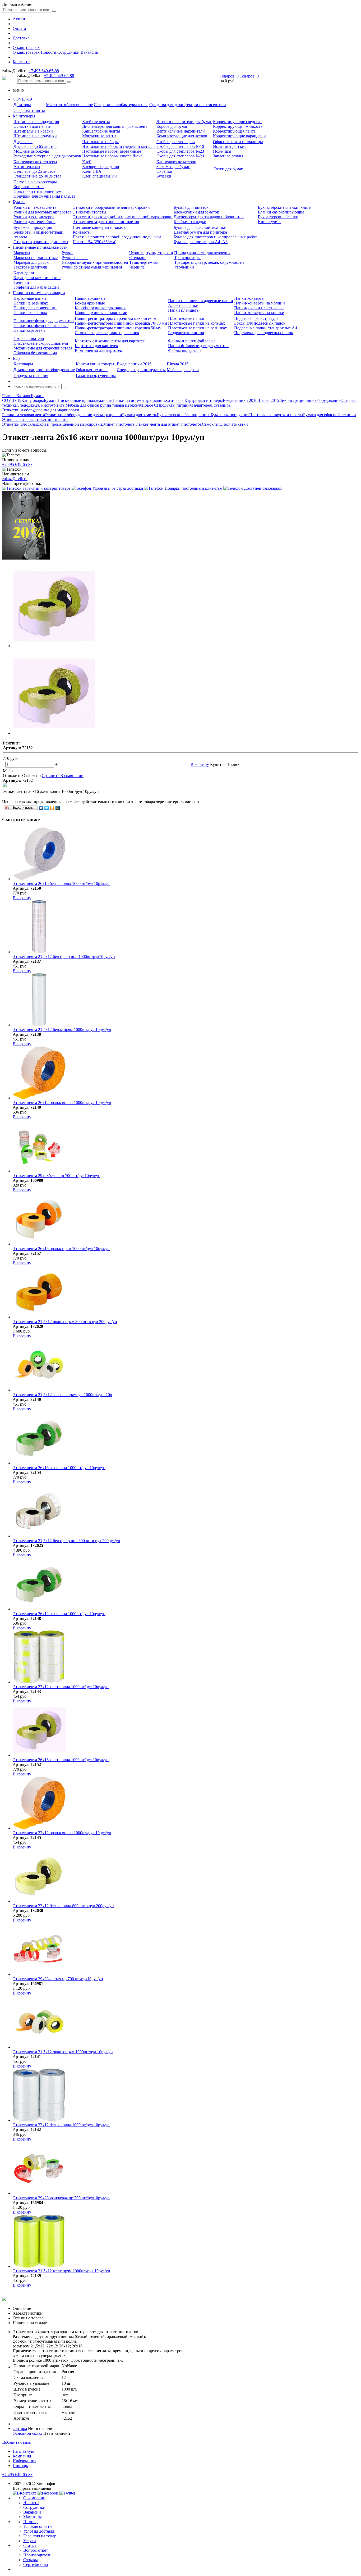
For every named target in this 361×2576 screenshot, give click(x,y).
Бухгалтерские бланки (278, 217)
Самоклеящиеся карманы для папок (107, 333)
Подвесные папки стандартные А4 (266, 328)
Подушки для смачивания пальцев (45, 196)
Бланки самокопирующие (281, 212)
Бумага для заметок (191, 207)
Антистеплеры (27, 167)
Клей (87, 162)
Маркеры (22, 253)
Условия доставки (39, 2531)
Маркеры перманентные (36, 258)
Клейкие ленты (96, 122)
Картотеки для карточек (96, 346)
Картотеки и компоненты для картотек (110, 341)
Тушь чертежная (144, 262)
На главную (23, 2451)
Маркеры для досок (31, 262)
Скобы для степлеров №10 (180, 146)
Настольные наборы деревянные (112, 151)
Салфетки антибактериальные (121, 105)
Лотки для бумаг (228, 169)
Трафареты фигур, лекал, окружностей (209, 262)
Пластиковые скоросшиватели (41, 343)
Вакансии (89, 52)
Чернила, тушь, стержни (151, 253)
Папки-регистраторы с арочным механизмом (115, 318)
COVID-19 (22, 99)
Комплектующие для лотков (182, 136)
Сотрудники (68, 52)
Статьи (30, 2545)
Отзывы (31, 2560)
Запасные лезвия (228, 156)
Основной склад (27, 2433)
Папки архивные (90, 298)
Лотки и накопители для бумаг (184, 122)
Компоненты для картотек (98, 350)
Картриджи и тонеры (95, 364)
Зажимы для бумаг (173, 167)
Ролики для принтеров (34, 217)
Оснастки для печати (33, 126)
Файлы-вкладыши (184, 350)
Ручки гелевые (75, 258)
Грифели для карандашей (36, 287)
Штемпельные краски (33, 131)
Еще (17, 358)
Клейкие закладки (190, 222)
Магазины (33, 2517)
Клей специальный (99, 176)
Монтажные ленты (99, 136)
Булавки (164, 176)
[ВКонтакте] (41, 808)
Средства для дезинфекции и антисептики (188, 105)
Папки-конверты (249, 298)
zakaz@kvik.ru (15, 479)
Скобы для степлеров (176, 142)
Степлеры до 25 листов (34, 171)
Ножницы (222, 151)
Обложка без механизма (35, 353)
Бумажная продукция (33, 227)
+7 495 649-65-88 (44, 71)
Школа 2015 (178, 364)
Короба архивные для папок (100, 308)
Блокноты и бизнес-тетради (38, 232)
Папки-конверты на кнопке (259, 313)
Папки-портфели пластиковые (41, 326)
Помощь (20, 2466)
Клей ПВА (92, 171)
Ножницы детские (230, 146)
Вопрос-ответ (36, 2550)
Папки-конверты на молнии (260, 303)
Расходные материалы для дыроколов (47, 156)
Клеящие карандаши (101, 167)
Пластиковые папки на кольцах (196, 323)
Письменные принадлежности (40, 247)
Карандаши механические (37, 278)
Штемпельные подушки (35, 136)
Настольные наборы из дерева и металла (119, 146)
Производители (37, 2555)
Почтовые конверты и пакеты (100, 227)
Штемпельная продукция (36, 122)
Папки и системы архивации (39, 293)
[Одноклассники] (52, 808)
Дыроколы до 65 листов (35, 146)
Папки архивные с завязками (101, 313)
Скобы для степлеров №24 (180, 156)
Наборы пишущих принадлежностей (95, 262)
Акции (19, 19)
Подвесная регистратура (256, 318)
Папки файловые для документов (198, 346)
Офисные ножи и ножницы (238, 142)
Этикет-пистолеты (89, 212)
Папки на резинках (31, 303)
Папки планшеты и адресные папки (201, 301)
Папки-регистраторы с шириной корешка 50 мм (118, 328)
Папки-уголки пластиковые (259, 308)
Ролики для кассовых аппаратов (43, 212)
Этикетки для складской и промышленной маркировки (123, 217)
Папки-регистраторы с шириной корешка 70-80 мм (121, 323)
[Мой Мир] (58, 808)
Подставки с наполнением (37, 191)
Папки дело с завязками (35, 308)
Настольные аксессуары (35, 182)
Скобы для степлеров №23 (180, 151)
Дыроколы (23, 142)
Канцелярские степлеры (35, 162)
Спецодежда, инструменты (141, 370)
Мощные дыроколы (31, 151)
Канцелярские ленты (101, 131)
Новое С (149, 405)
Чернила (137, 267)
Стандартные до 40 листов (38, 176)
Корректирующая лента (234, 131)
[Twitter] (47, 808)
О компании (34, 2498)
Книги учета (269, 222)
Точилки (21, 282)
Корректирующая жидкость (238, 126)
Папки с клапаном (30, 313)
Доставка (21, 38)
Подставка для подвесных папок (264, 333)
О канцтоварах (26, 47)
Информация (24, 2461)
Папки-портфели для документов (44, 321)
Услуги (30, 2541)
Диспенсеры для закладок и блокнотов (209, 217)
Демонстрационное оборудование (44, 370)
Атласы (20, 237)
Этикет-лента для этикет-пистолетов (106, 222)
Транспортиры (187, 258)
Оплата (19, 28)
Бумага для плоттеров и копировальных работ (215, 237)
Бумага (19, 202)
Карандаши (24, 273)
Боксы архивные (90, 303)
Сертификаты (36, 2564)
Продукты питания (31, 376)
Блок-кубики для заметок (196, 212)
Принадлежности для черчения (202, 253)
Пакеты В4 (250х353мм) (94, 242)
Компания (22, 2456)
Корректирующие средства (237, 122)
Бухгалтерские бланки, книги (285, 207)
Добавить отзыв (17, 2442)
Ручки (67, 253)
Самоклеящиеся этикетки (225, 424)
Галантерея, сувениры (96, 376)
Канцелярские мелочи (176, 162)
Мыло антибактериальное (69, 105)
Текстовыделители (30, 267)
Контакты (22, 62)
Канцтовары (24, 116)
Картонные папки (30, 298)
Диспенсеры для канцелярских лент (115, 126)
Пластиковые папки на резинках (198, 328)
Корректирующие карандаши (239, 136)
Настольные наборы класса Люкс (112, 156)
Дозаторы (22, 105)
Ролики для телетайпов (34, 222)
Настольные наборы (100, 142)
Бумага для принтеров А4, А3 (201, 242)
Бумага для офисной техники (200, 227)
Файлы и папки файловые (192, 341)
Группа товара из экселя (120, 405)
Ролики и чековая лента (35, 207)
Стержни (137, 258)
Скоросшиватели (29, 339)
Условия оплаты (38, 2526)
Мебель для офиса (183, 370)
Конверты (82, 232)
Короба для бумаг (172, 126)
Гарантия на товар (40, 2536)
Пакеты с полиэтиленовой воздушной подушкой (117, 237)
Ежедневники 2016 (134, 364)
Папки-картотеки (29, 330)
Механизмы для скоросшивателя (43, 348)
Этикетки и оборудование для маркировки (111, 207)
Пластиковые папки (186, 318)
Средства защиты (29, 110)
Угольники (184, 267)
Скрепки (164, 171)
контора (20, 2429)
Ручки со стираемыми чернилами (92, 267)
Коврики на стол (29, 187)
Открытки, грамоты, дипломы (41, 242)
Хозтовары (23, 364)
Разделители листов (186, 333)
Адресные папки (183, 305)
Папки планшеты (184, 310)
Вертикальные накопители (181, 131)
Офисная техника (92, 370)
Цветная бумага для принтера (200, 232)
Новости (48, 52)
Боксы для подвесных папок (260, 323)
